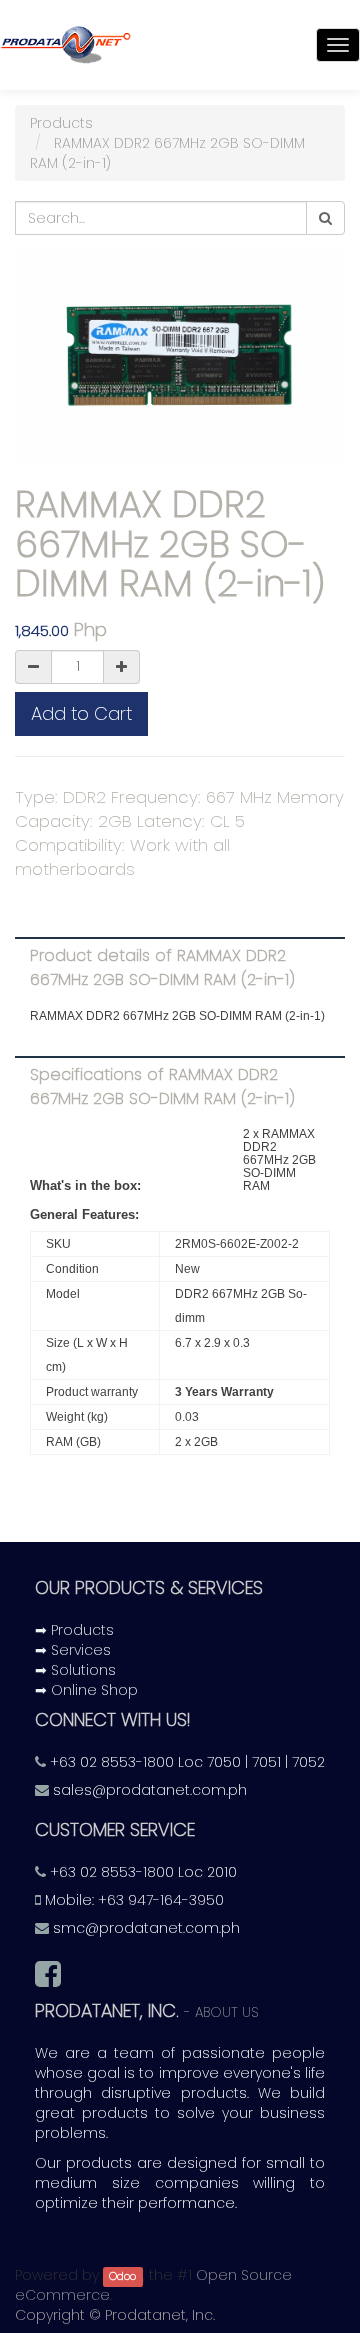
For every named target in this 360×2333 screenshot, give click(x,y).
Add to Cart (81, 713)
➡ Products (74, 1630)
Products (61, 123)
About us (227, 2012)
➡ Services (73, 1650)
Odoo (122, 2276)
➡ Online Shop (86, 1690)
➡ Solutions (75, 1670)
